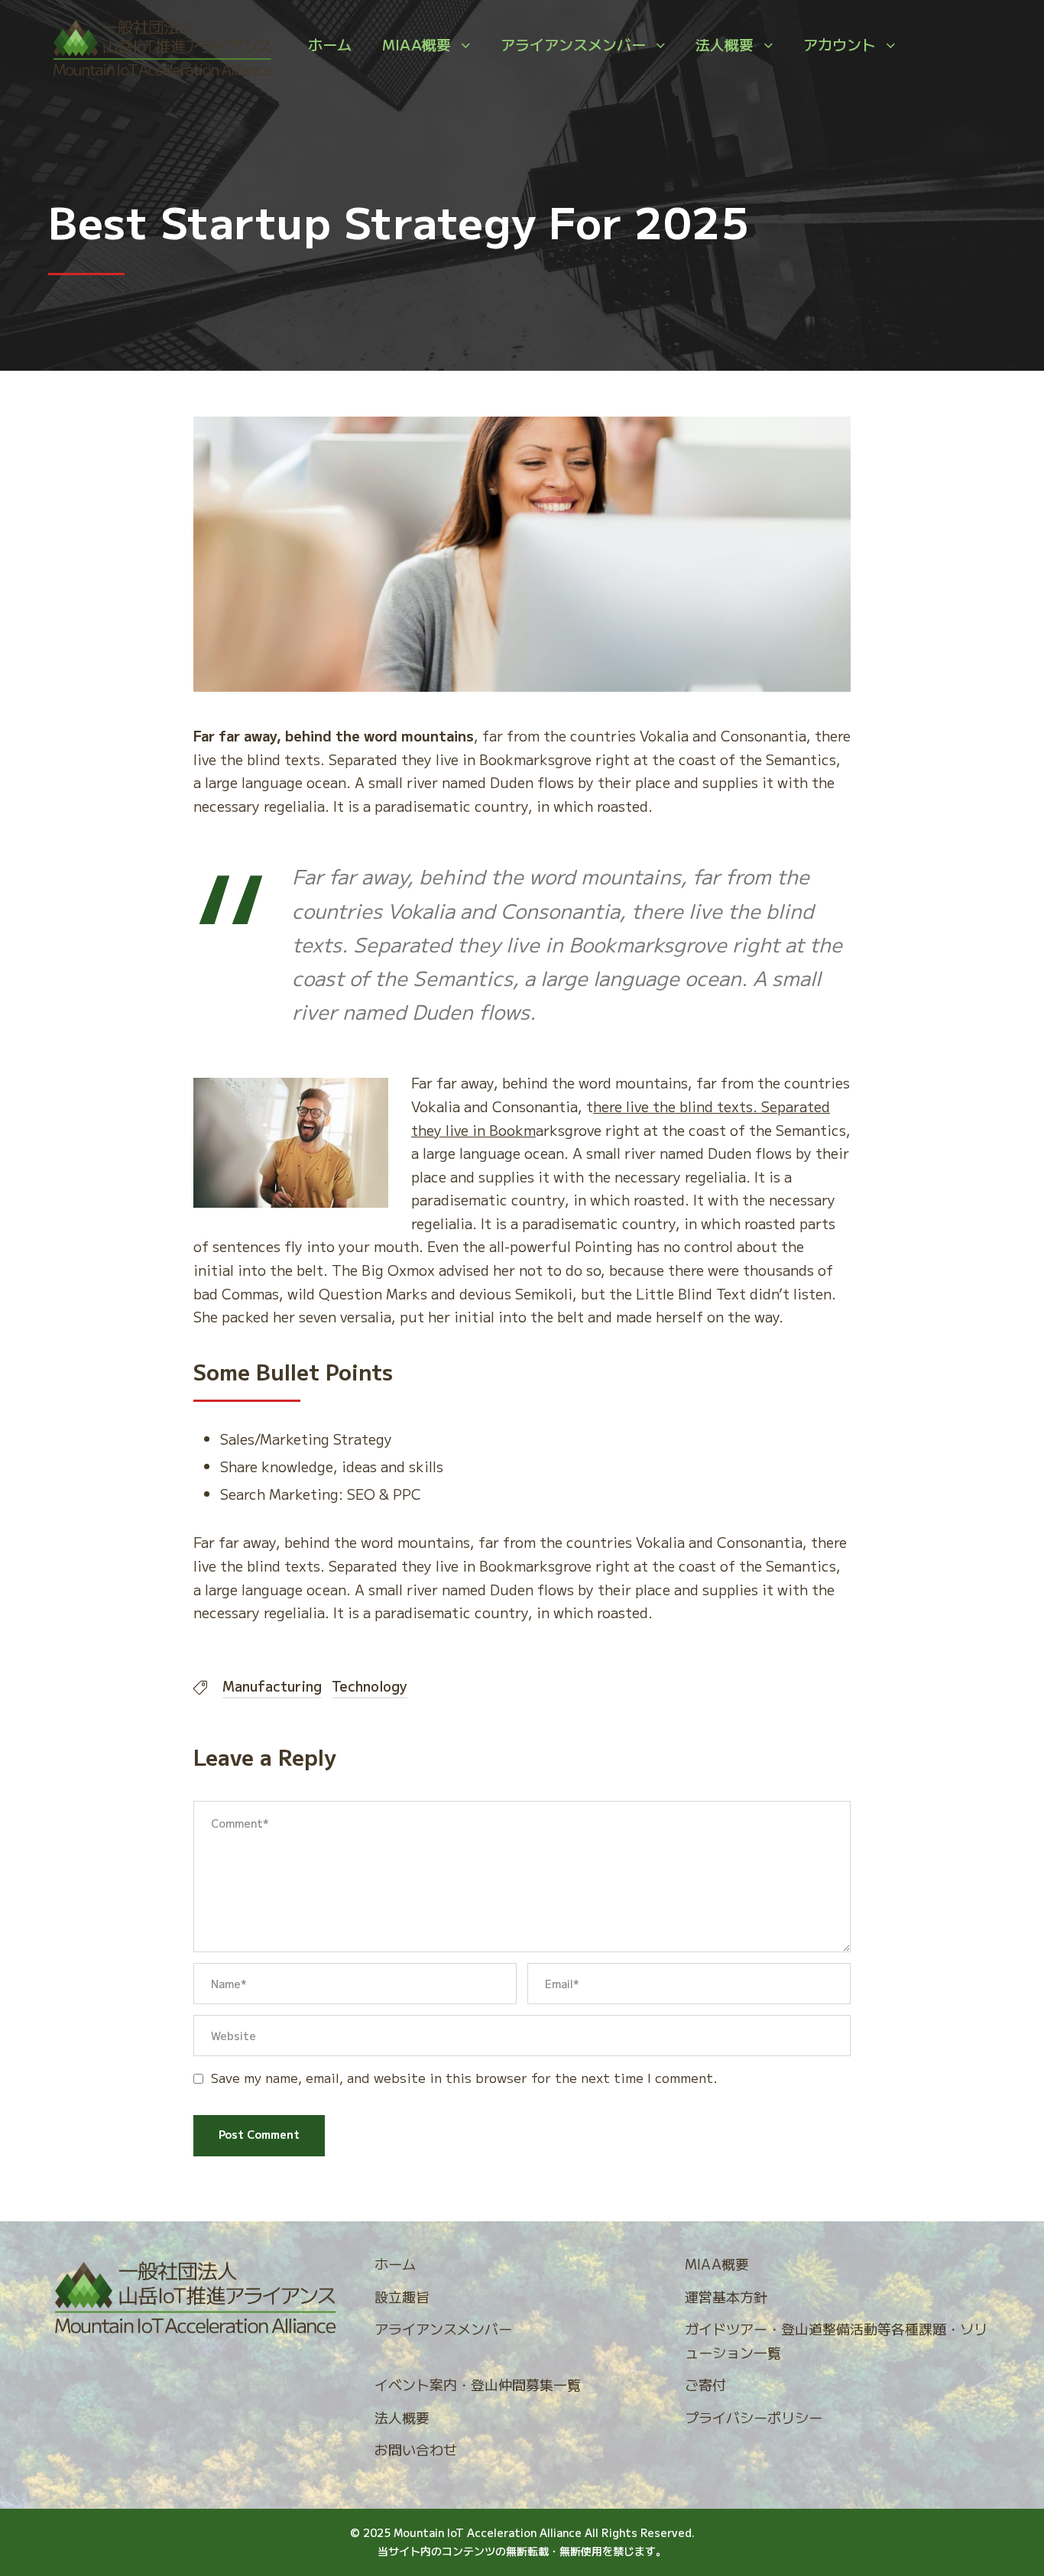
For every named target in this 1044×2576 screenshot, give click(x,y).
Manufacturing (272, 1685)
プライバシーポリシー (754, 2417)
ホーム (330, 44)
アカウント (840, 44)
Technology (370, 1685)
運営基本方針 (726, 2296)
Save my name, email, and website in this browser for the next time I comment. (464, 2077)
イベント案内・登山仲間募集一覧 (478, 2384)
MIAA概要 (417, 44)
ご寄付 (705, 2384)
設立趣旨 (402, 2296)
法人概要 (725, 44)
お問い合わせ (416, 2449)
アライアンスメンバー (573, 44)
